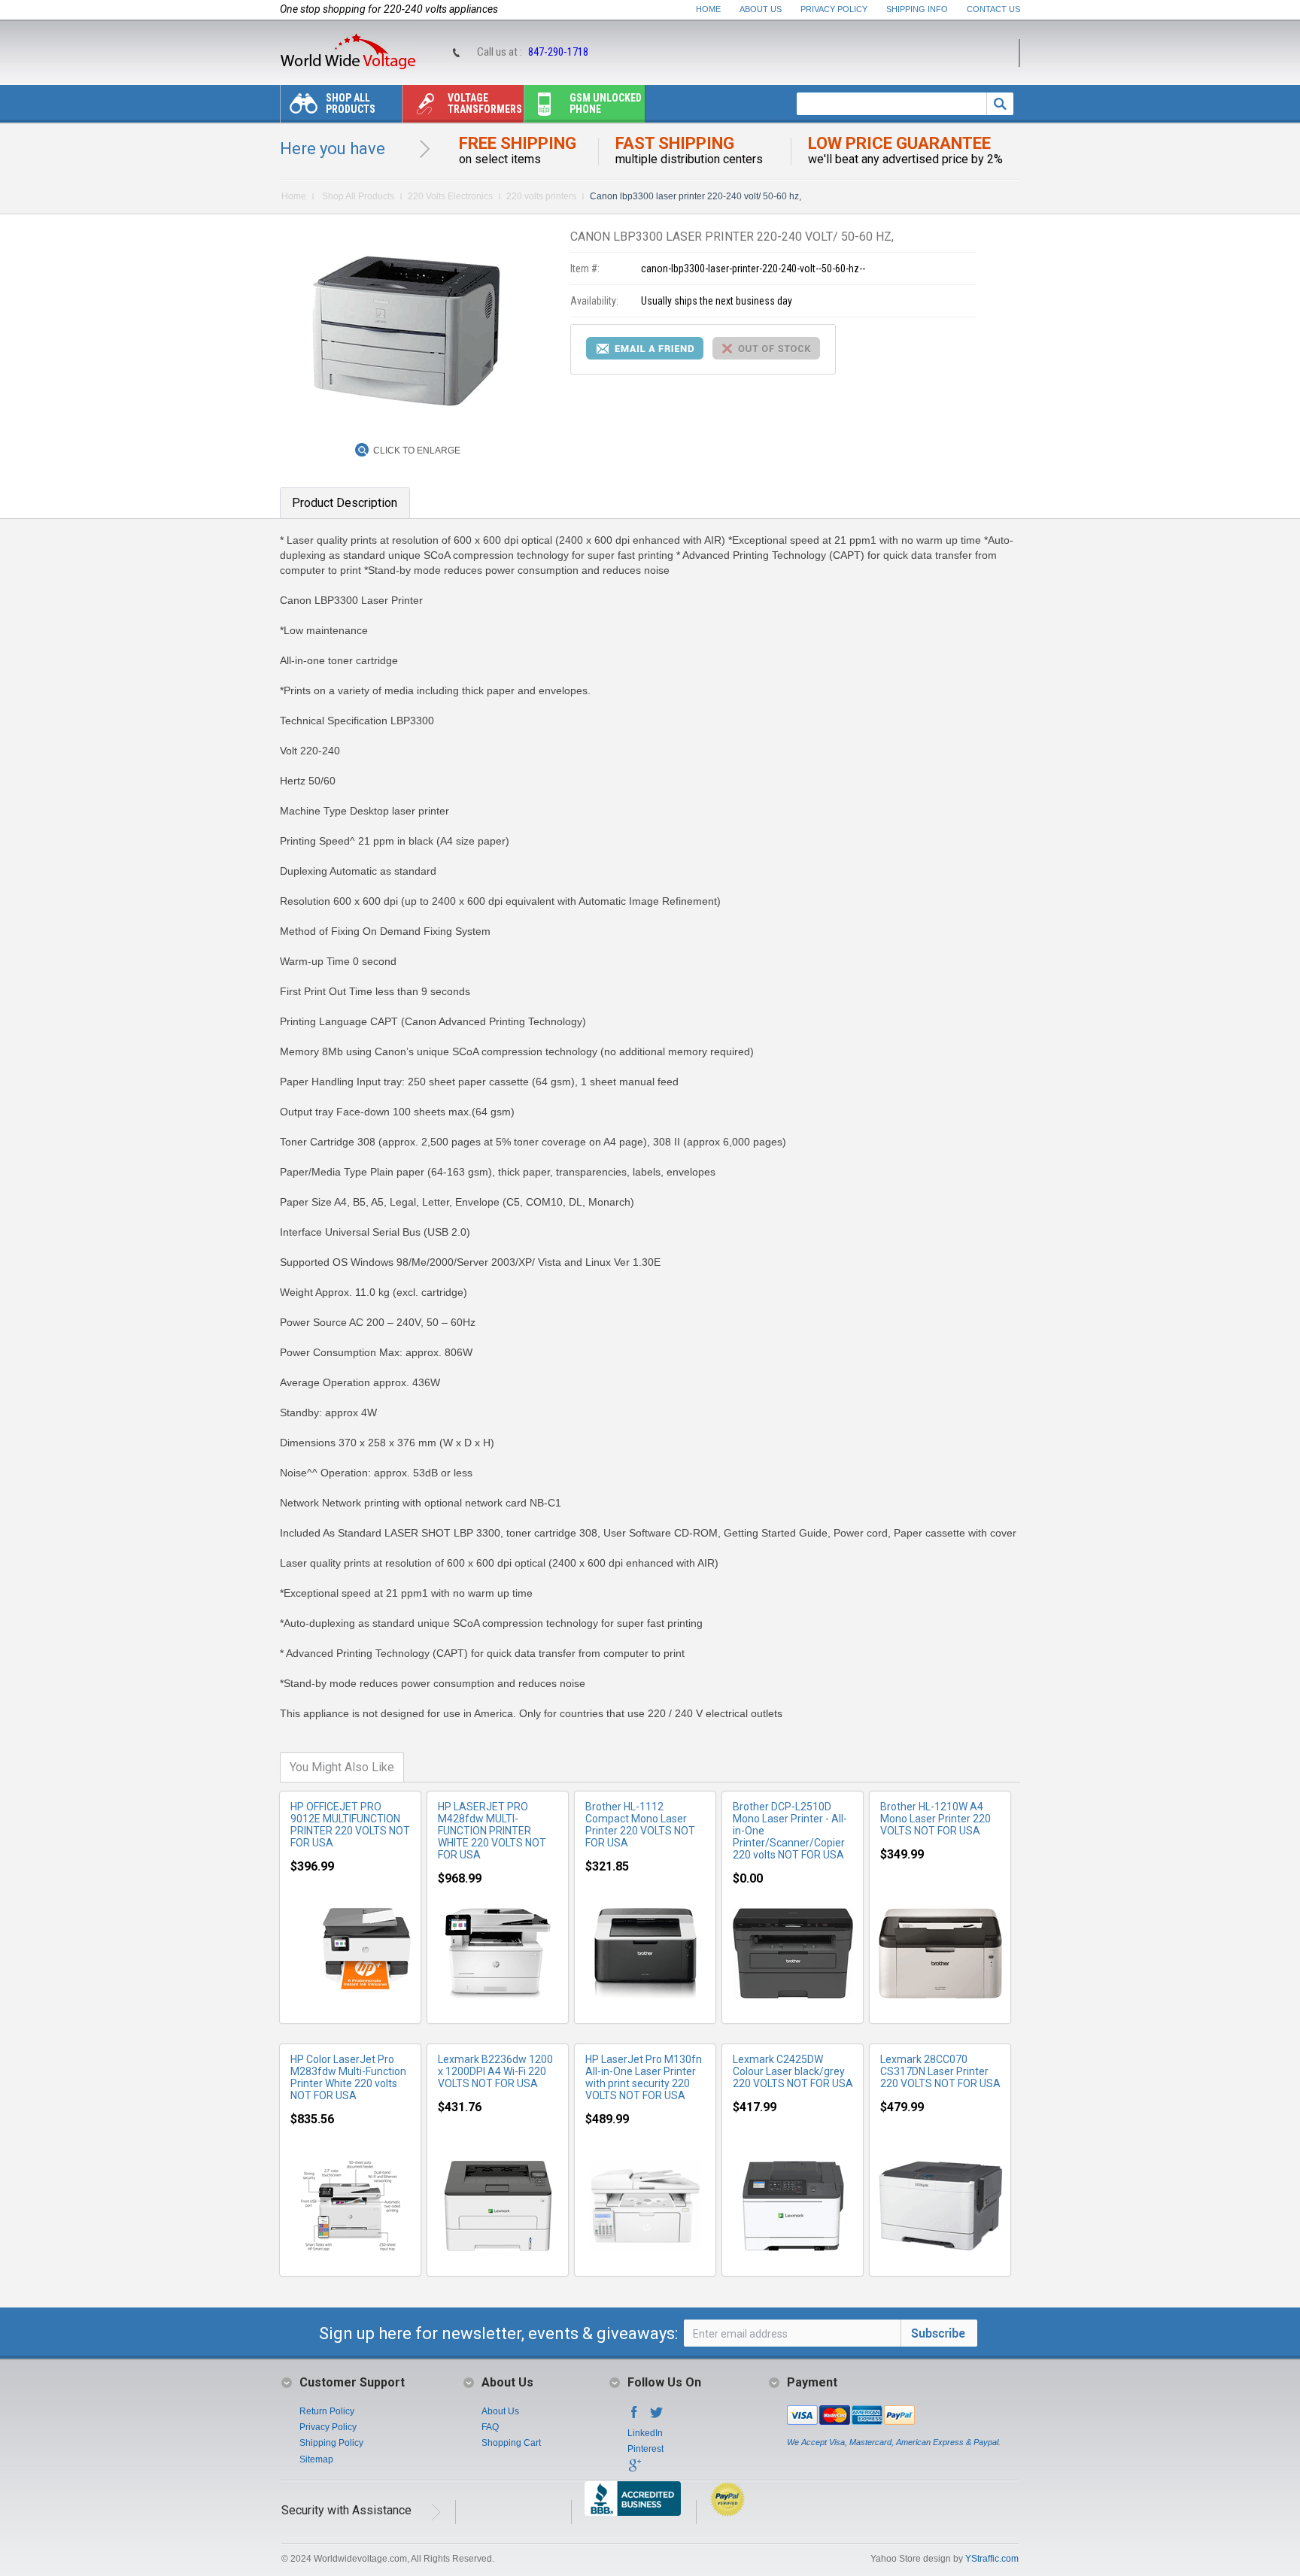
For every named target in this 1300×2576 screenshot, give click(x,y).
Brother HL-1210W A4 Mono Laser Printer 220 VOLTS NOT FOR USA (936, 1819)
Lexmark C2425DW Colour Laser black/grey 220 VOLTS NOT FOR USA (793, 2071)
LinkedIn (645, 2433)
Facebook (634, 2417)
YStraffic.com (992, 2559)
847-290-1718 (558, 52)
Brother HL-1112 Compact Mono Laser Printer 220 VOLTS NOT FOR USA (640, 1825)
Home (708, 9)
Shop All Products (351, 103)
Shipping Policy (331, 2443)
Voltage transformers (485, 103)
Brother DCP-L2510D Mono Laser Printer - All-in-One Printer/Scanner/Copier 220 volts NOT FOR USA (790, 1831)
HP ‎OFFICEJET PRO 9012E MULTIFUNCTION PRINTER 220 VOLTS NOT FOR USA (350, 1825)
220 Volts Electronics (450, 196)
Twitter (657, 2417)
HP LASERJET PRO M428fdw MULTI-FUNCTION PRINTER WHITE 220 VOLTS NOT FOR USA (492, 1831)
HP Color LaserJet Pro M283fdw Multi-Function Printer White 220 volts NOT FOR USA (348, 2077)
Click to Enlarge (417, 451)
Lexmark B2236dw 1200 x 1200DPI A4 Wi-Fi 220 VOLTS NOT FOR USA (495, 2071)
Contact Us (993, 9)
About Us (761, 9)
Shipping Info (917, 9)
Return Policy (327, 2411)
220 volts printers (541, 196)
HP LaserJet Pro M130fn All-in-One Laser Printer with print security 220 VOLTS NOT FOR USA (644, 2077)
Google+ (634, 2470)
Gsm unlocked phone (606, 103)
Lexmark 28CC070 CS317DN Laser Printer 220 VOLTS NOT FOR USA (940, 2071)
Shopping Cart (511, 2443)
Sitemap (316, 2459)
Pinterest (645, 2449)
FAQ (490, 2427)
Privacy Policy (834, 9)
